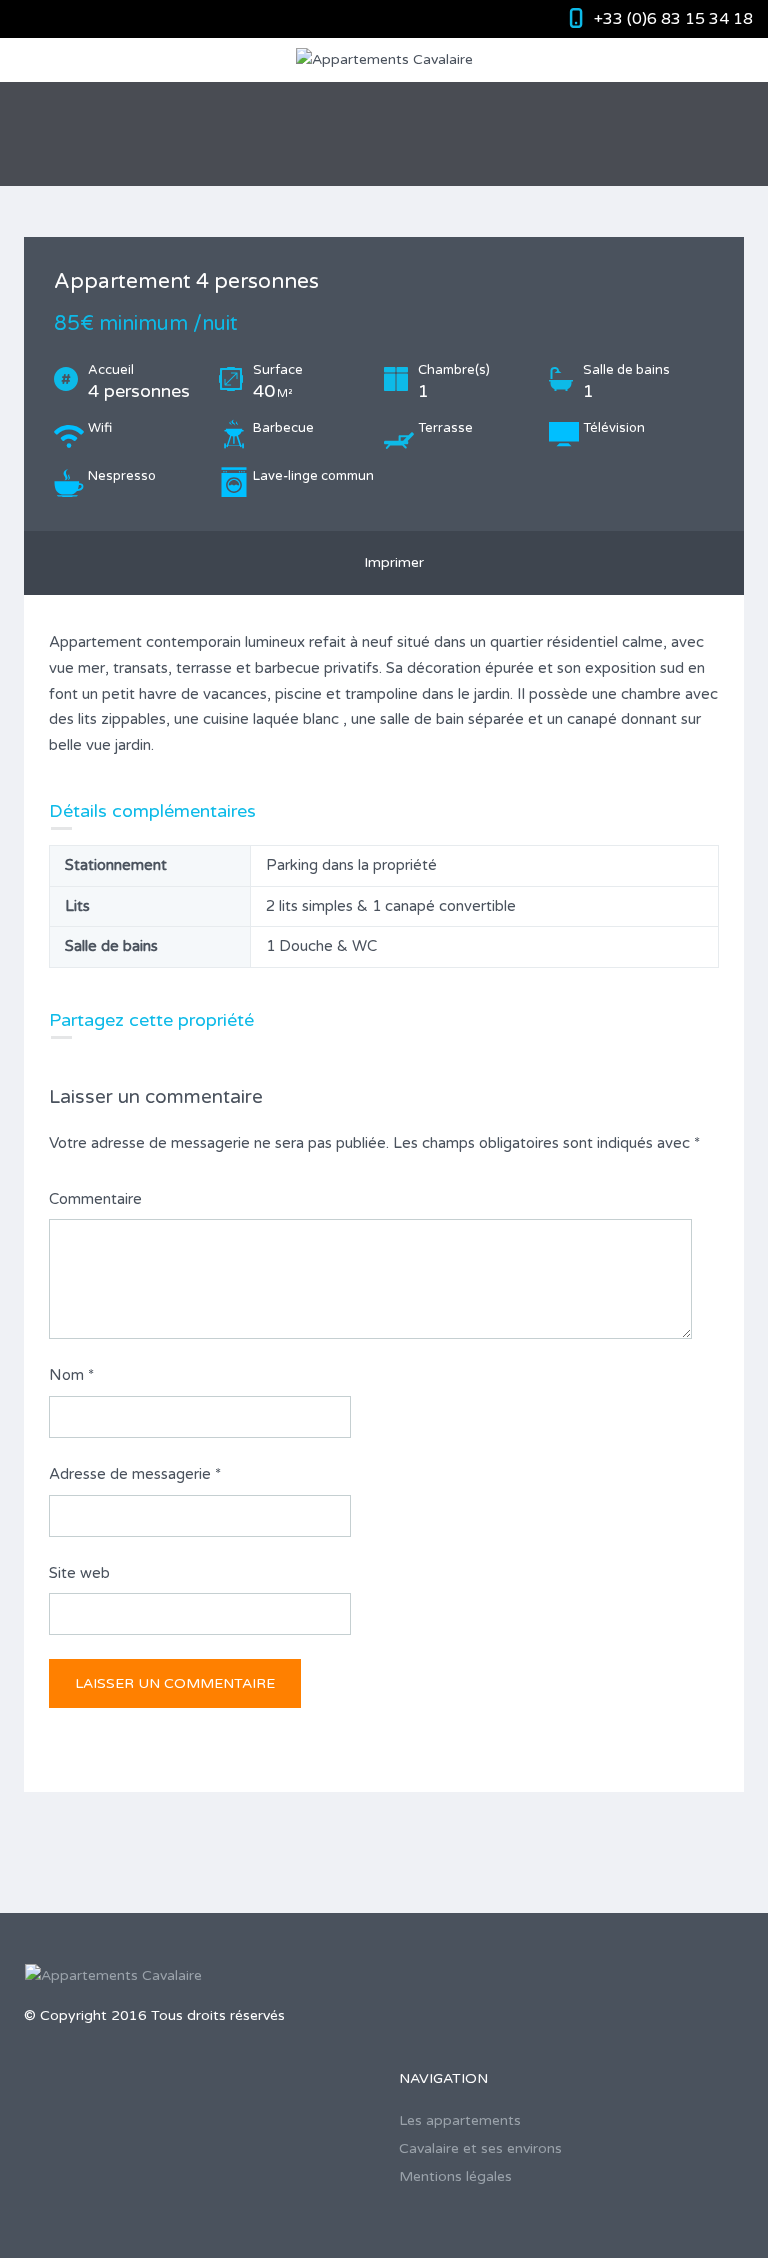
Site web (79, 1573)
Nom (71, 1375)
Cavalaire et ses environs (480, 2148)
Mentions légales (455, 2176)
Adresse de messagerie (135, 1474)
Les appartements (460, 2120)
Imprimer (390, 562)
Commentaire (95, 1199)
